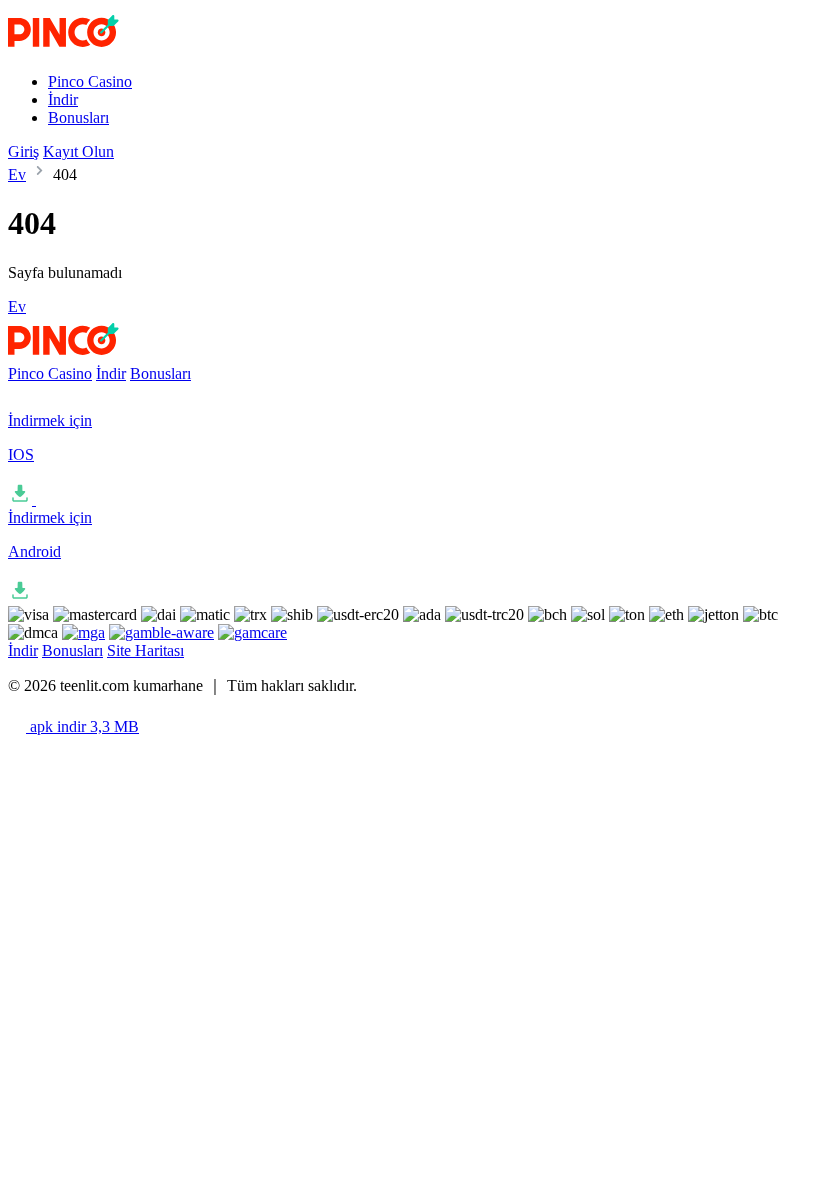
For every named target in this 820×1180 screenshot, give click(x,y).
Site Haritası (145, 650)
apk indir (82, 726)
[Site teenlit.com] (104, 47)
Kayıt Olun (78, 151)
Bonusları (78, 117)
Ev (17, 174)
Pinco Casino (90, 81)
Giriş (23, 151)
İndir (63, 99)
